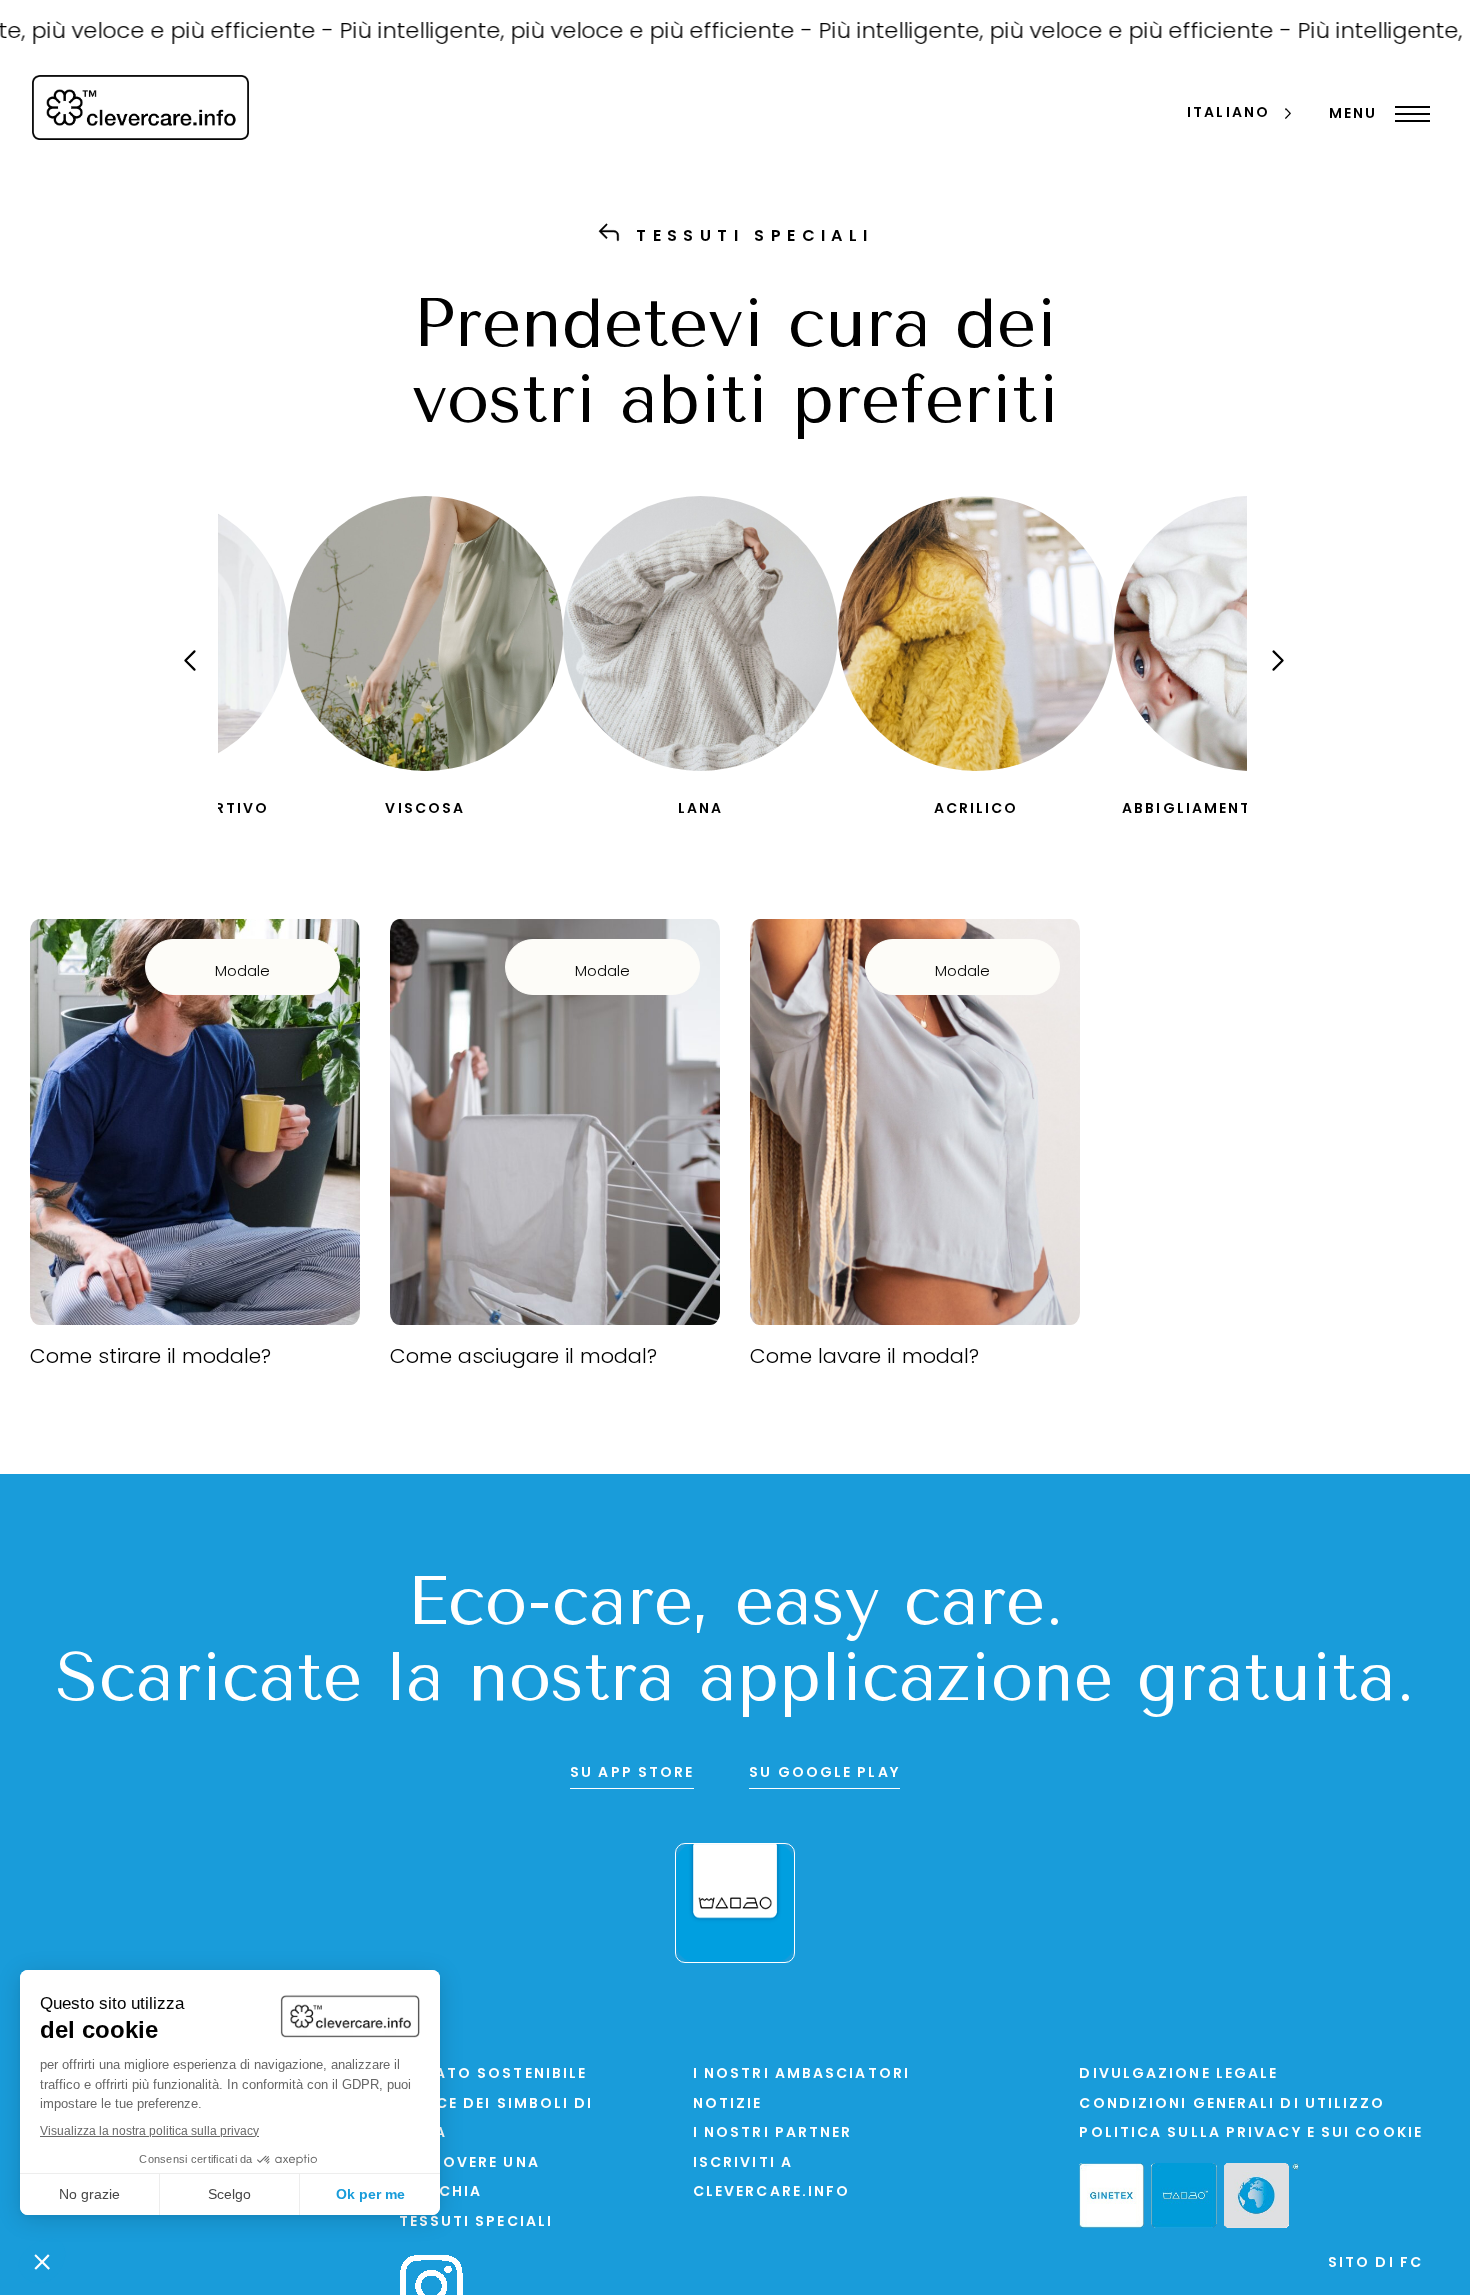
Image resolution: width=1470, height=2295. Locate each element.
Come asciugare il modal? (523, 1358)
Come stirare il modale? (150, 1358)
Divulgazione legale (1178, 2074)
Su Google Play (824, 1773)
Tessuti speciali (476, 2222)
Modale (242, 972)
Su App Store (632, 1773)
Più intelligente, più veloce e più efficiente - (534, 32)
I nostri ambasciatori (801, 2074)
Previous (203, 678)
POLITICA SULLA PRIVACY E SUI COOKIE (1251, 2133)
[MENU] (1407, 114)
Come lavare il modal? (864, 1358)
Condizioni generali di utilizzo (1232, 2104)
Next (1260, 678)
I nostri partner (773, 2133)
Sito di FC (1375, 2263)
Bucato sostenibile (493, 2074)
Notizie (728, 2104)
